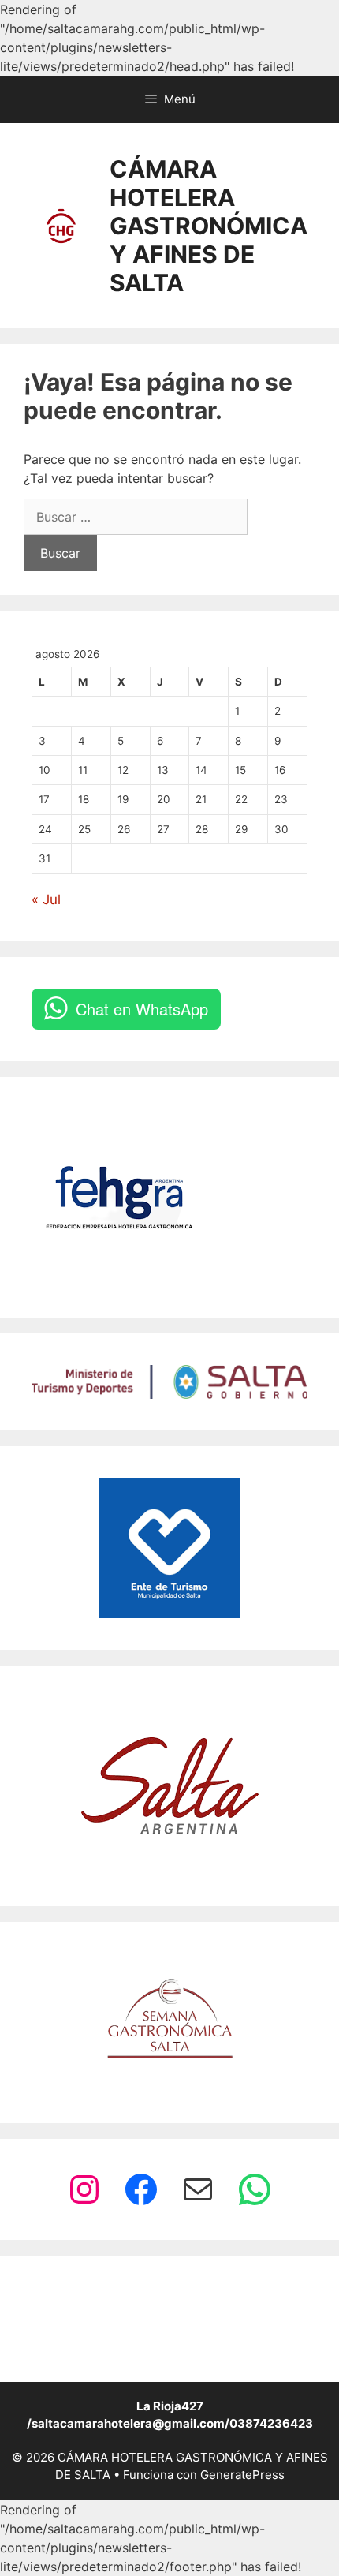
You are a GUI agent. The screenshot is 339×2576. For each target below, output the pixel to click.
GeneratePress (242, 2475)
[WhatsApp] (255, 2189)
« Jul (46, 899)
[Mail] (198, 2189)
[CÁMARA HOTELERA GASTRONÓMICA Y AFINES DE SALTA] (61, 224)
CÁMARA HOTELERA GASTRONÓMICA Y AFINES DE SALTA (209, 226)
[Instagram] (84, 2189)
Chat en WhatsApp (142, 1009)
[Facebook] (141, 2189)
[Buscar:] (136, 517)
